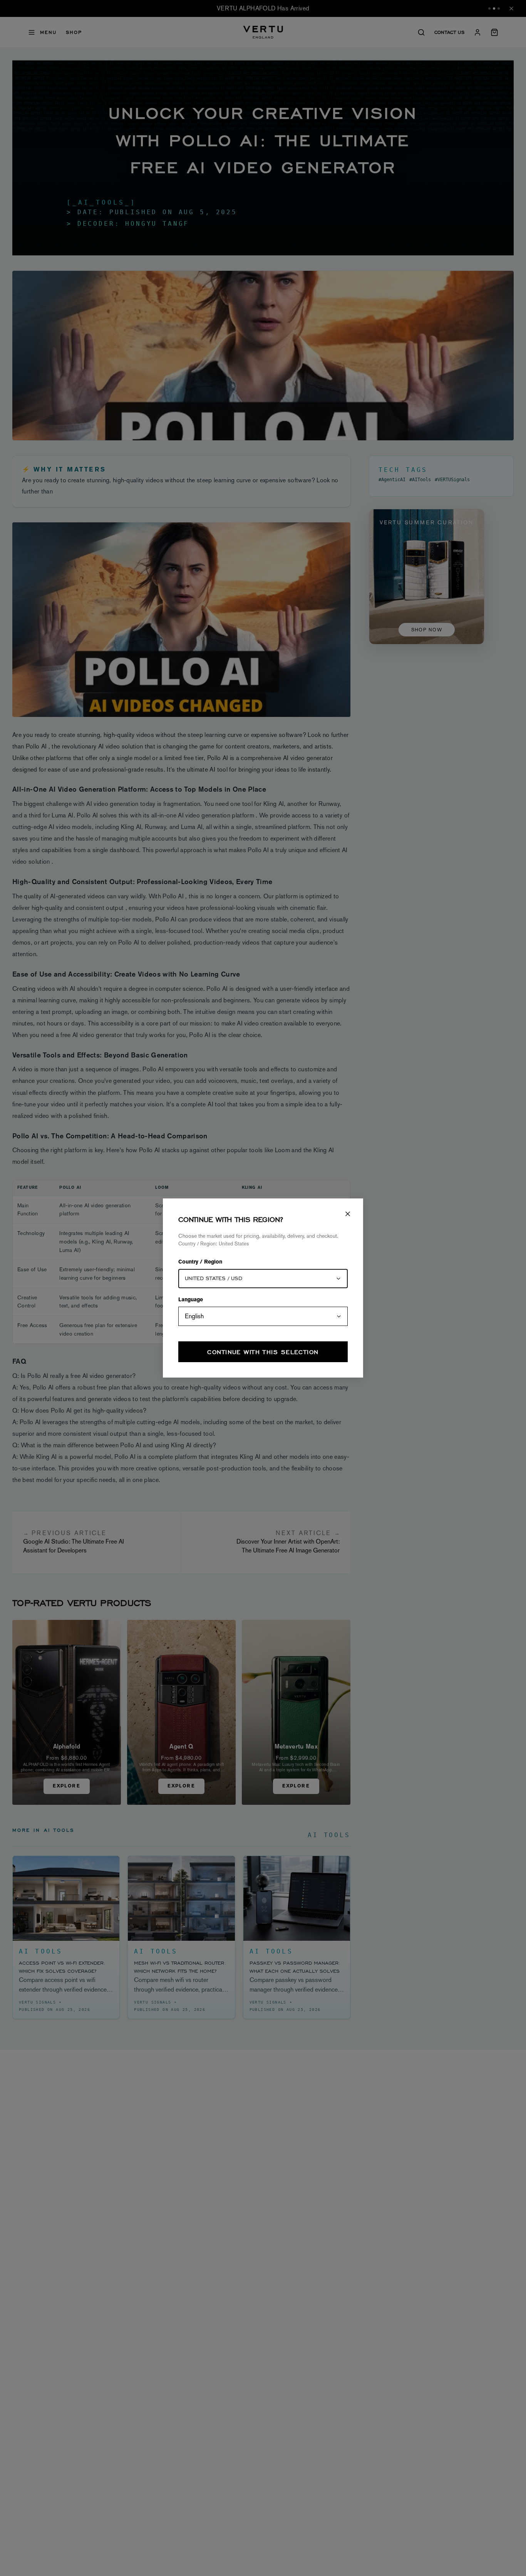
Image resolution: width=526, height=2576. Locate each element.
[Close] (348, 1214)
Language (191, 1300)
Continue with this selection (263, 1352)
